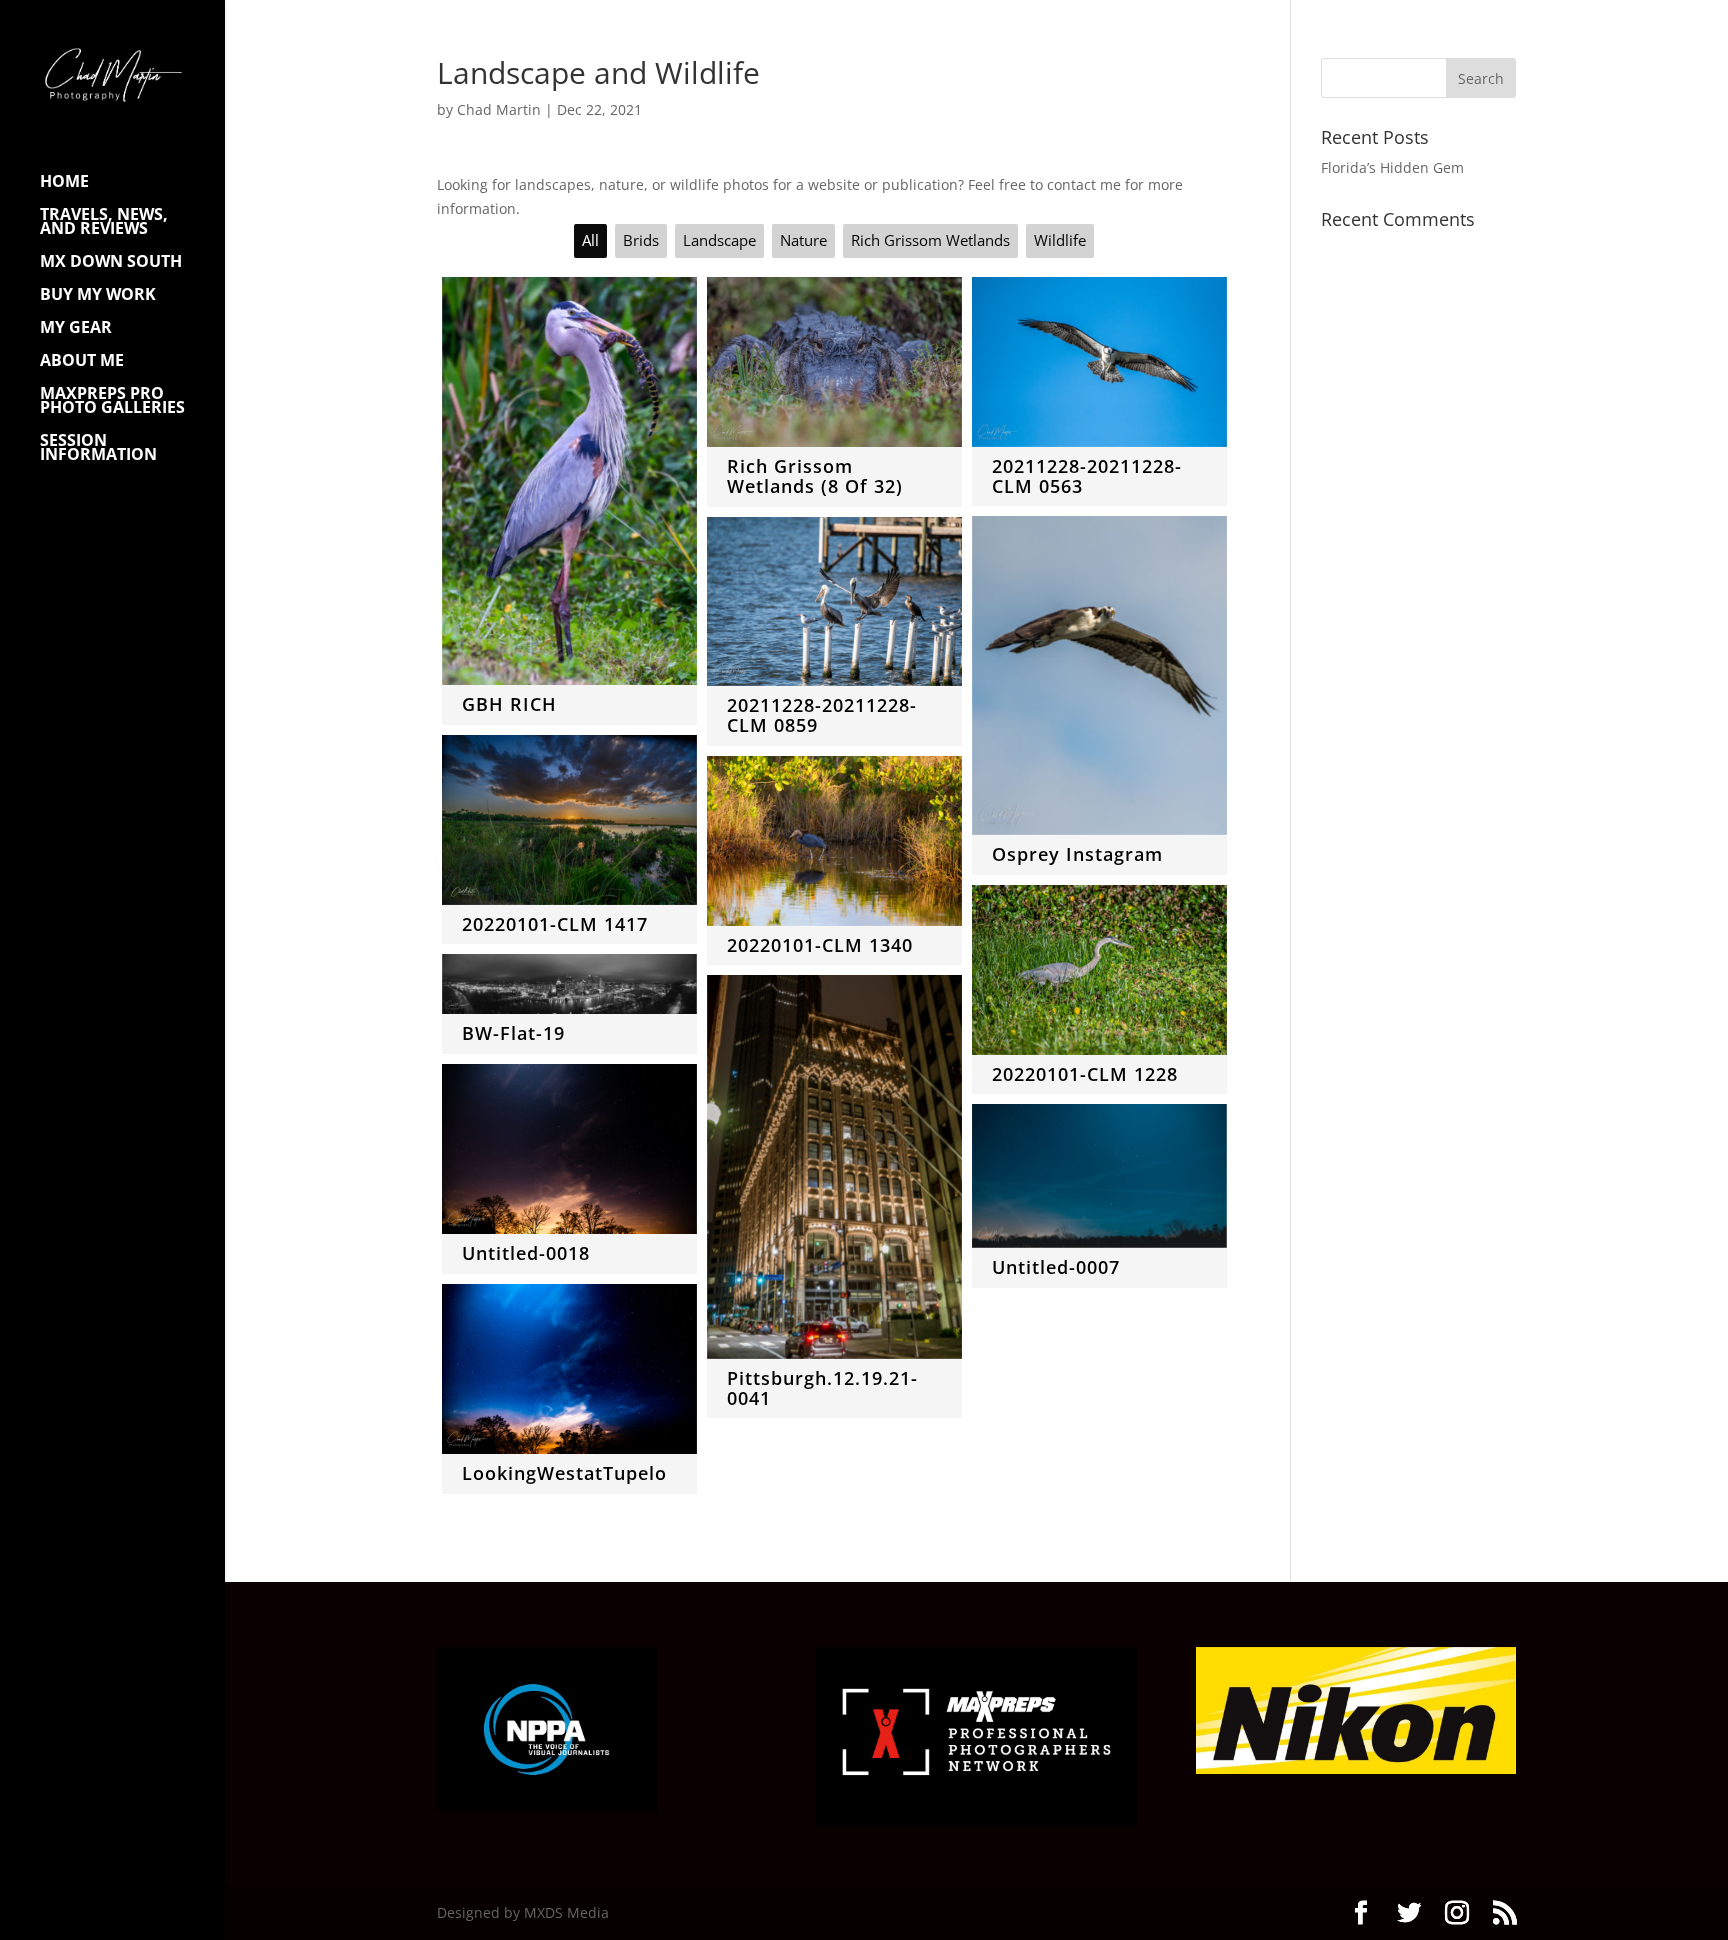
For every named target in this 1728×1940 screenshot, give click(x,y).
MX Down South (111, 263)
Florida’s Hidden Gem (1392, 167)
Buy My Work (98, 296)
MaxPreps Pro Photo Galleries (112, 402)
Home (64, 183)
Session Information (98, 449)
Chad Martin (499, 109)
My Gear (76, 329)
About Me (82, 362)
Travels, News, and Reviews (104, 223)
